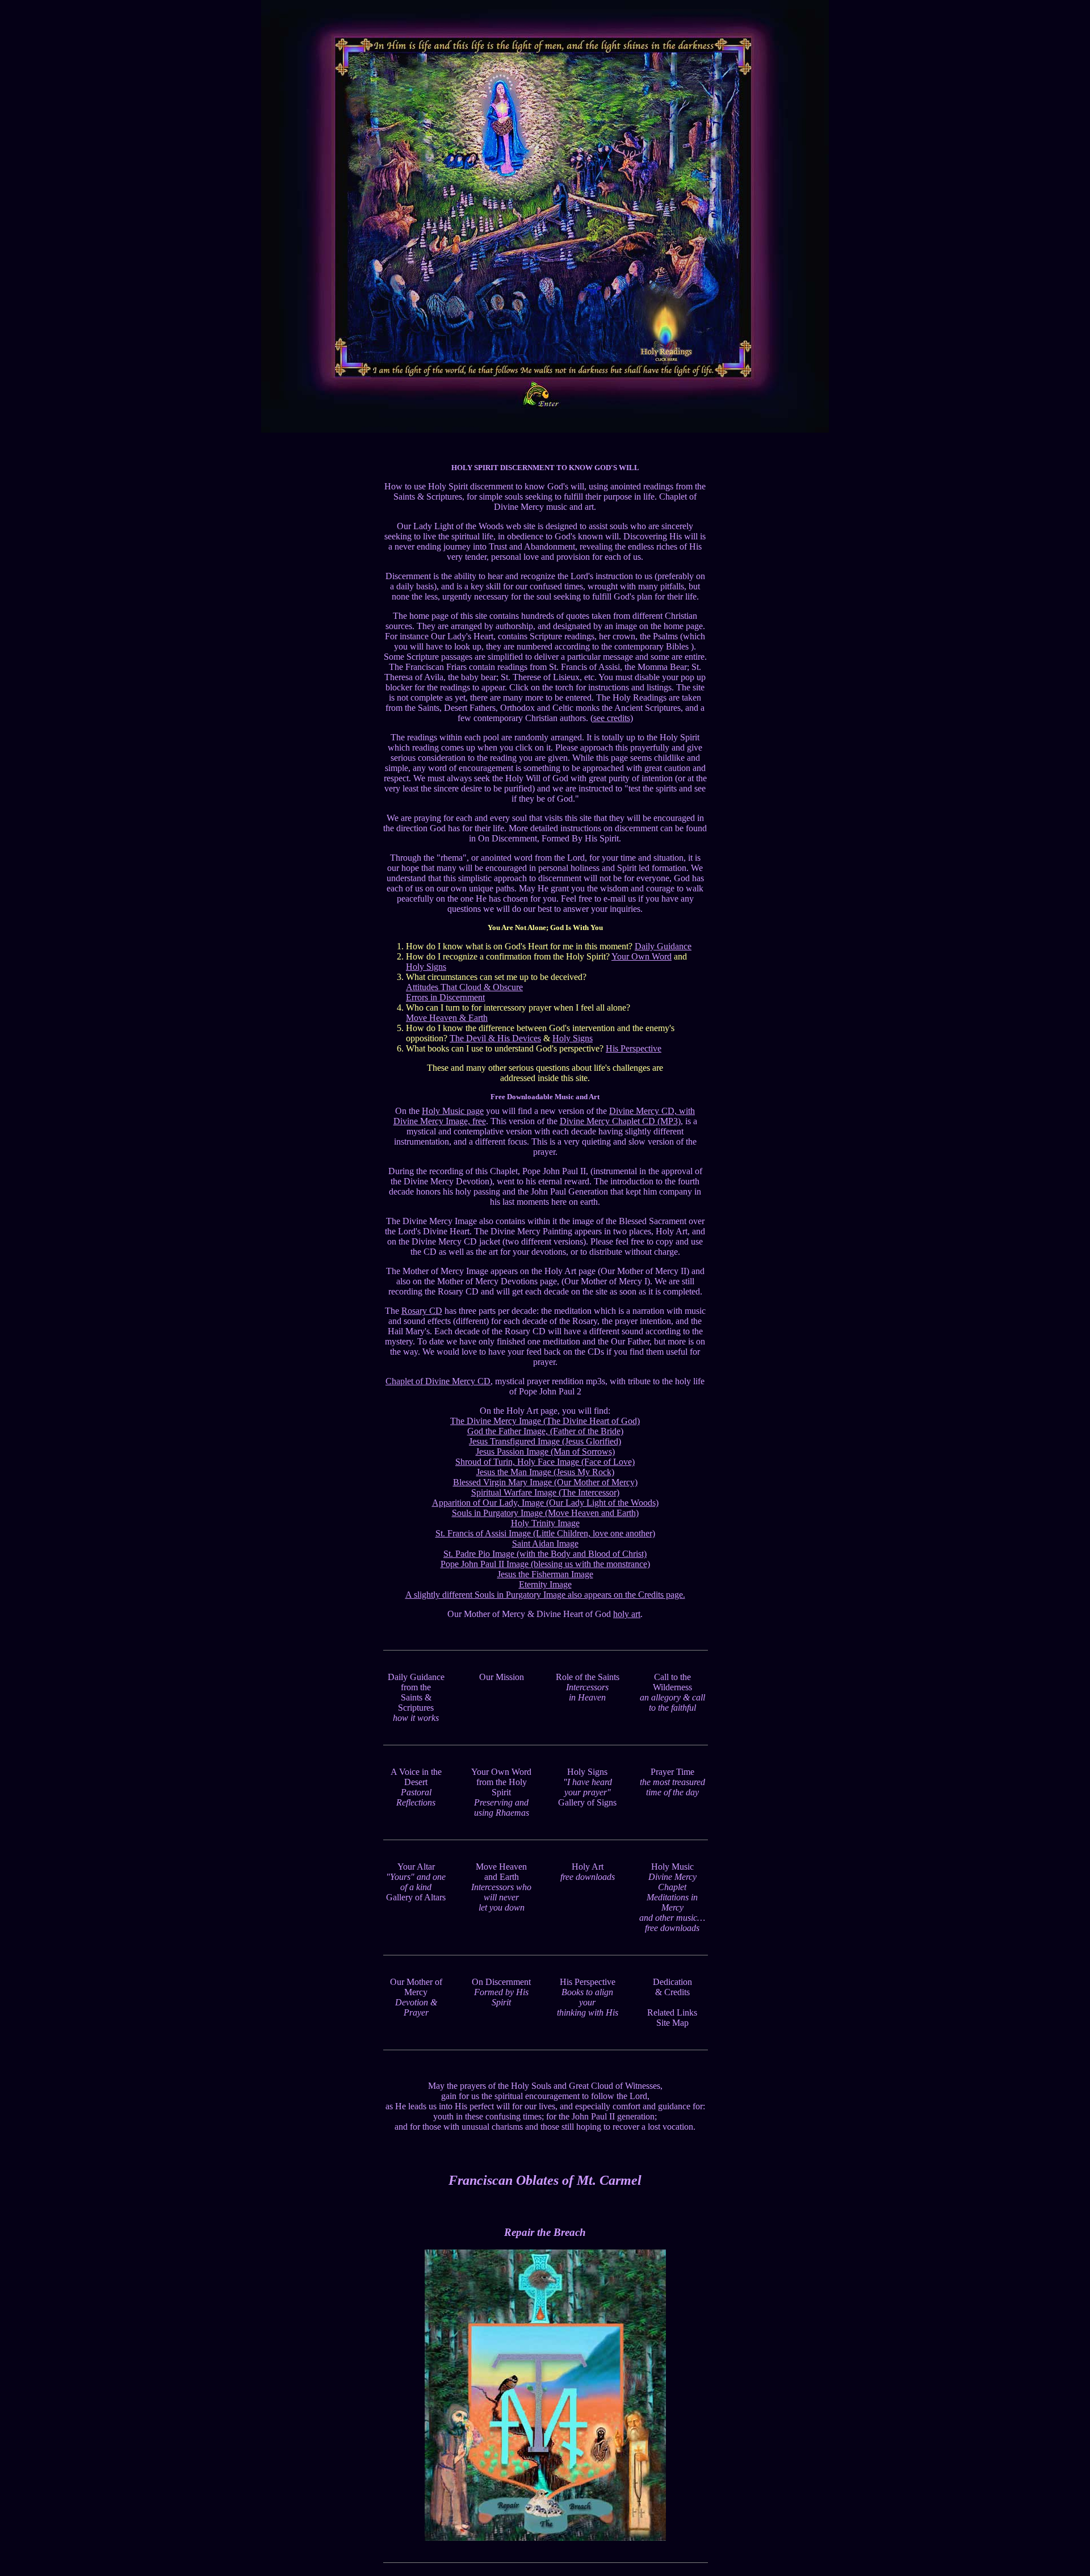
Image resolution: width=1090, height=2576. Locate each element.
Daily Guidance (663, 946)
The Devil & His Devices (495, 1038)
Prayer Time (672, 1782)
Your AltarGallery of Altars (416, 1882)
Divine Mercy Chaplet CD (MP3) (620, 1121)
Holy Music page (453, 1111)
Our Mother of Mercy (416, 1997)
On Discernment (501, 1992)
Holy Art (588, 1872)
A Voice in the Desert (416, 1787)
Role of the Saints (588, 1687)
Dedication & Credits (672, 1987)
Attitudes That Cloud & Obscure (464, 987)
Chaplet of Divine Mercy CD (438, 1381)
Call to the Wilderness (672, 1692)
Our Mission (502, 1677)
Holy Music (672, 1897)
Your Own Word (642, 956)
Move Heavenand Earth (501, 1887)
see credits (612, 718)
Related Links (672, 2012)
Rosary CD (422, 1311)
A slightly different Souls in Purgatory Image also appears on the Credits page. (545, 1595)
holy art (627, 1614)
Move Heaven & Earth (447, 1018)
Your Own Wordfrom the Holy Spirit (501, 1792)
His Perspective (634, 1048)
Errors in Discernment (445, 997)
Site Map (672, 2023)
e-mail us (620, 899)
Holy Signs (426, 967)
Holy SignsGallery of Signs (587, 1787)
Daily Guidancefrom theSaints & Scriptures (416, 1697)
